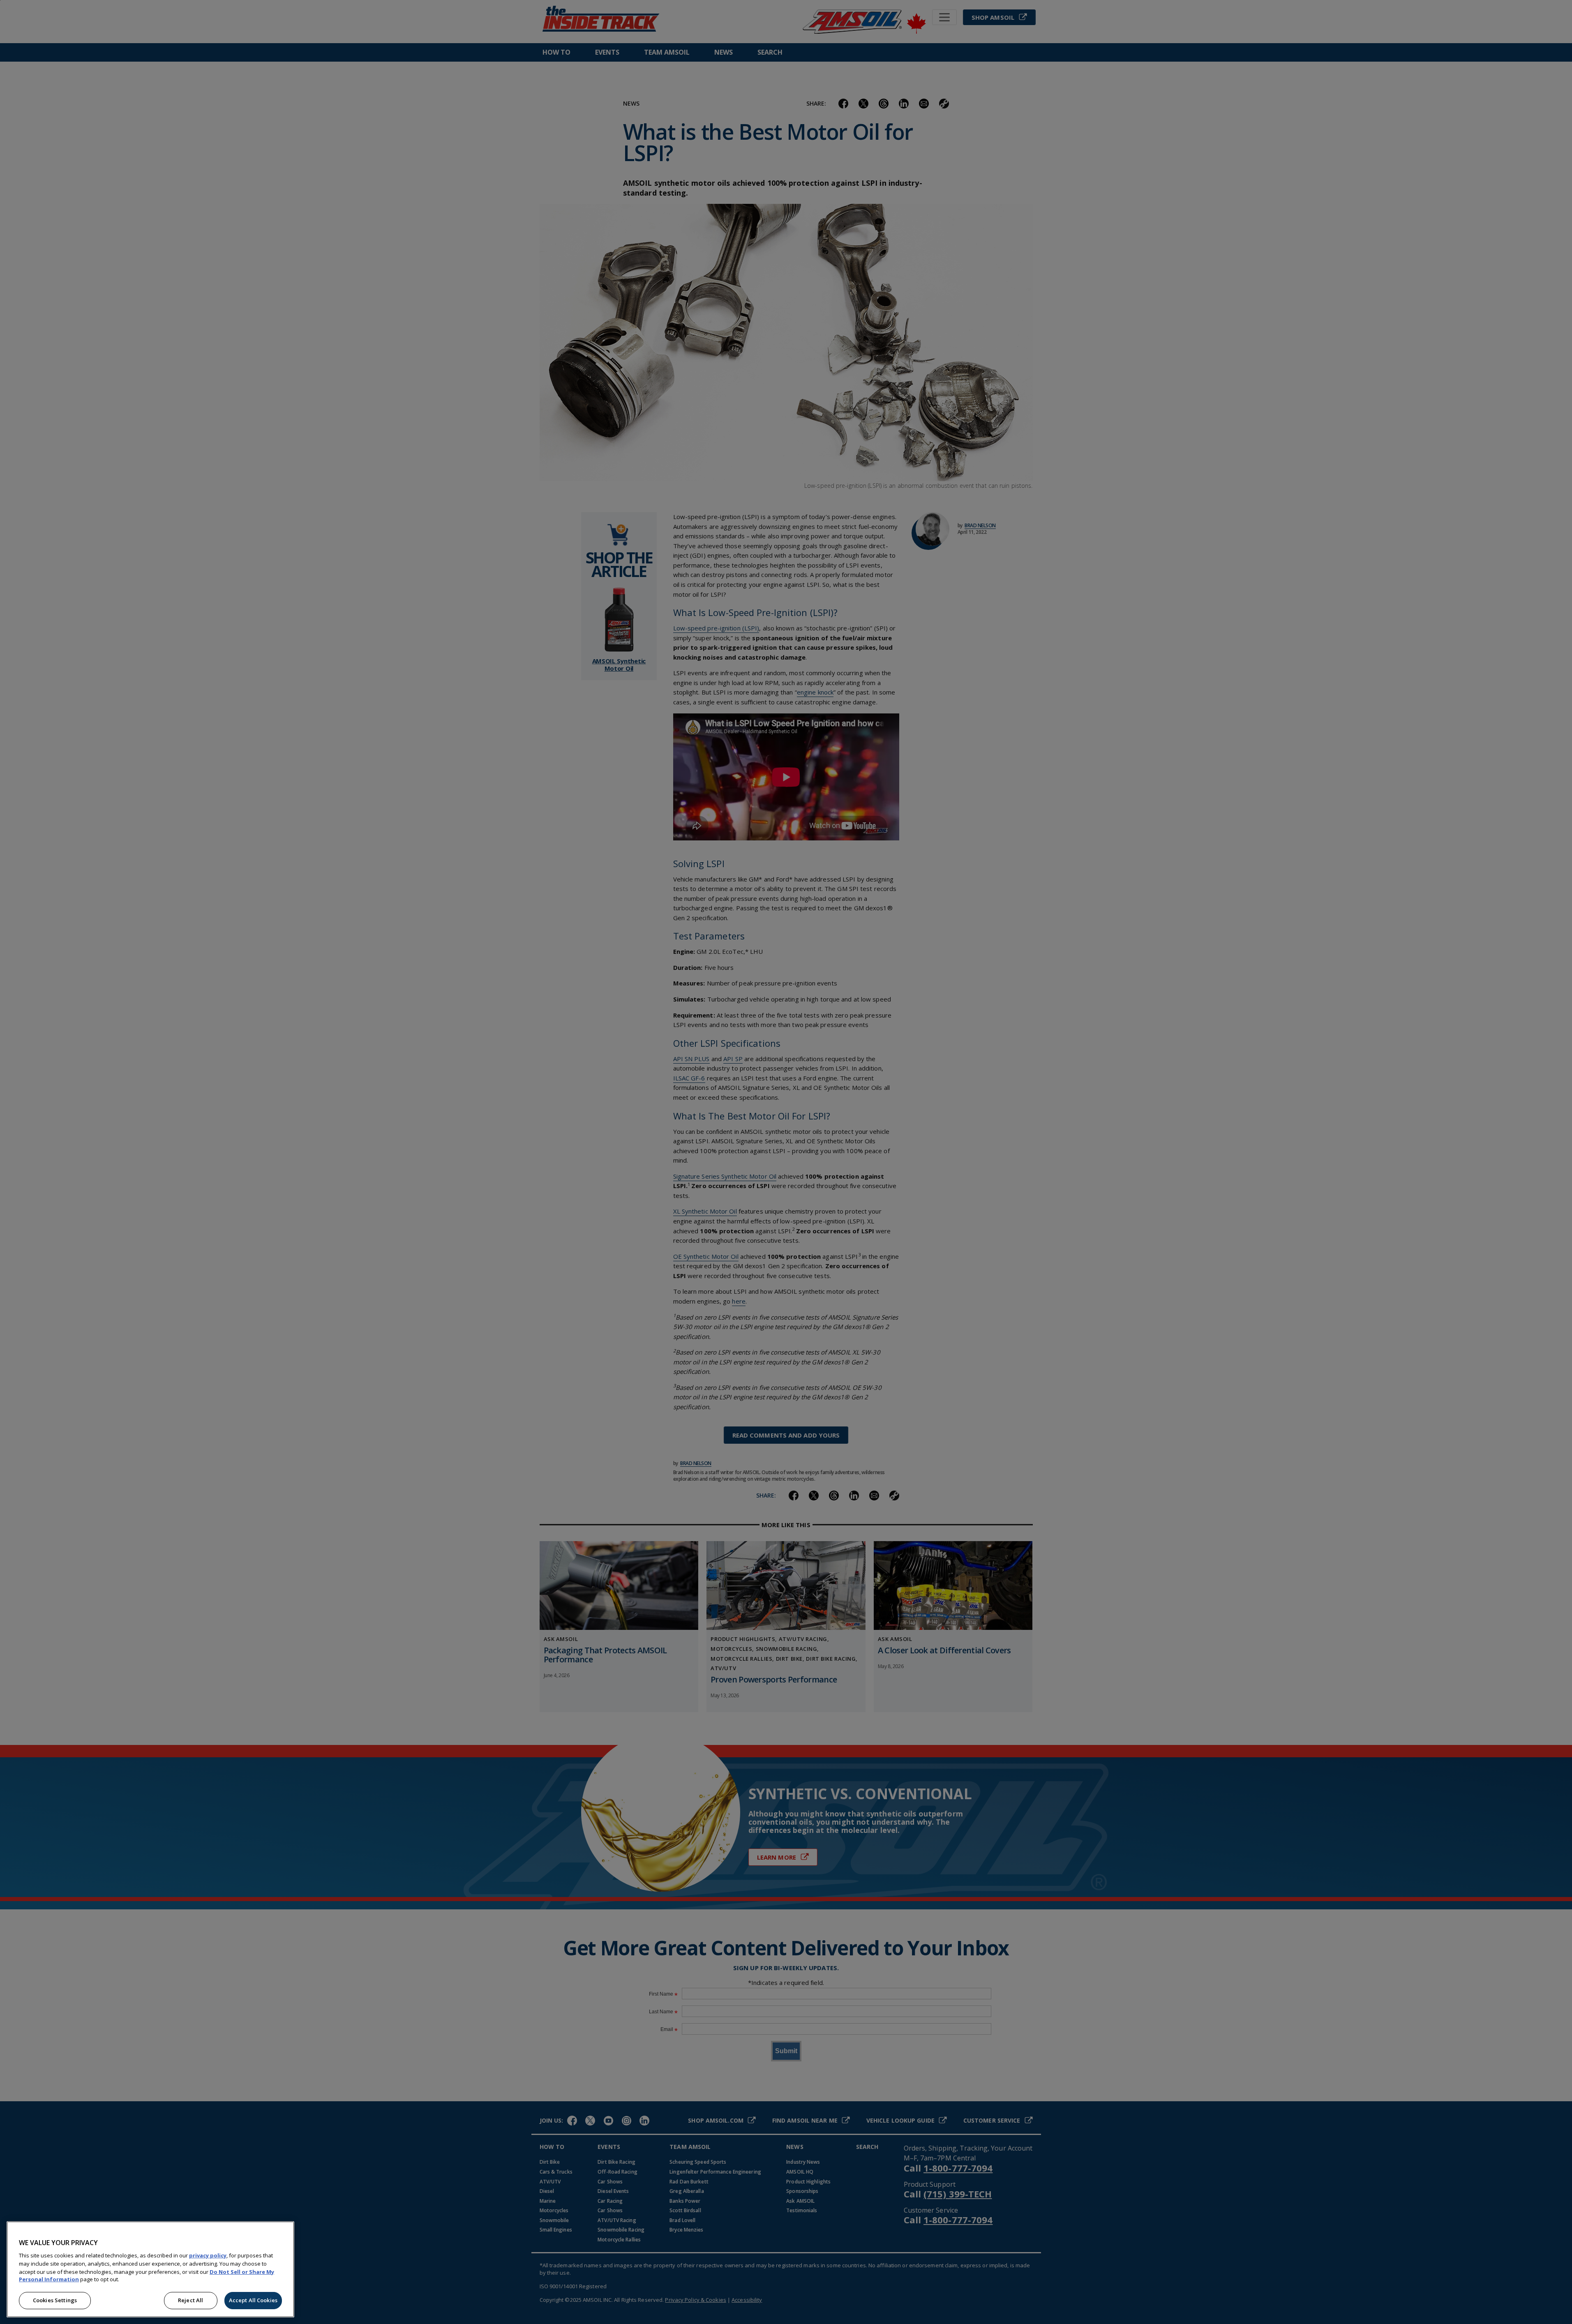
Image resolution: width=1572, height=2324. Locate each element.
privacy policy (208, 2255)
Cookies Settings (55, 2300)
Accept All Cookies (253, 2300)
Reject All (190, 2300)
